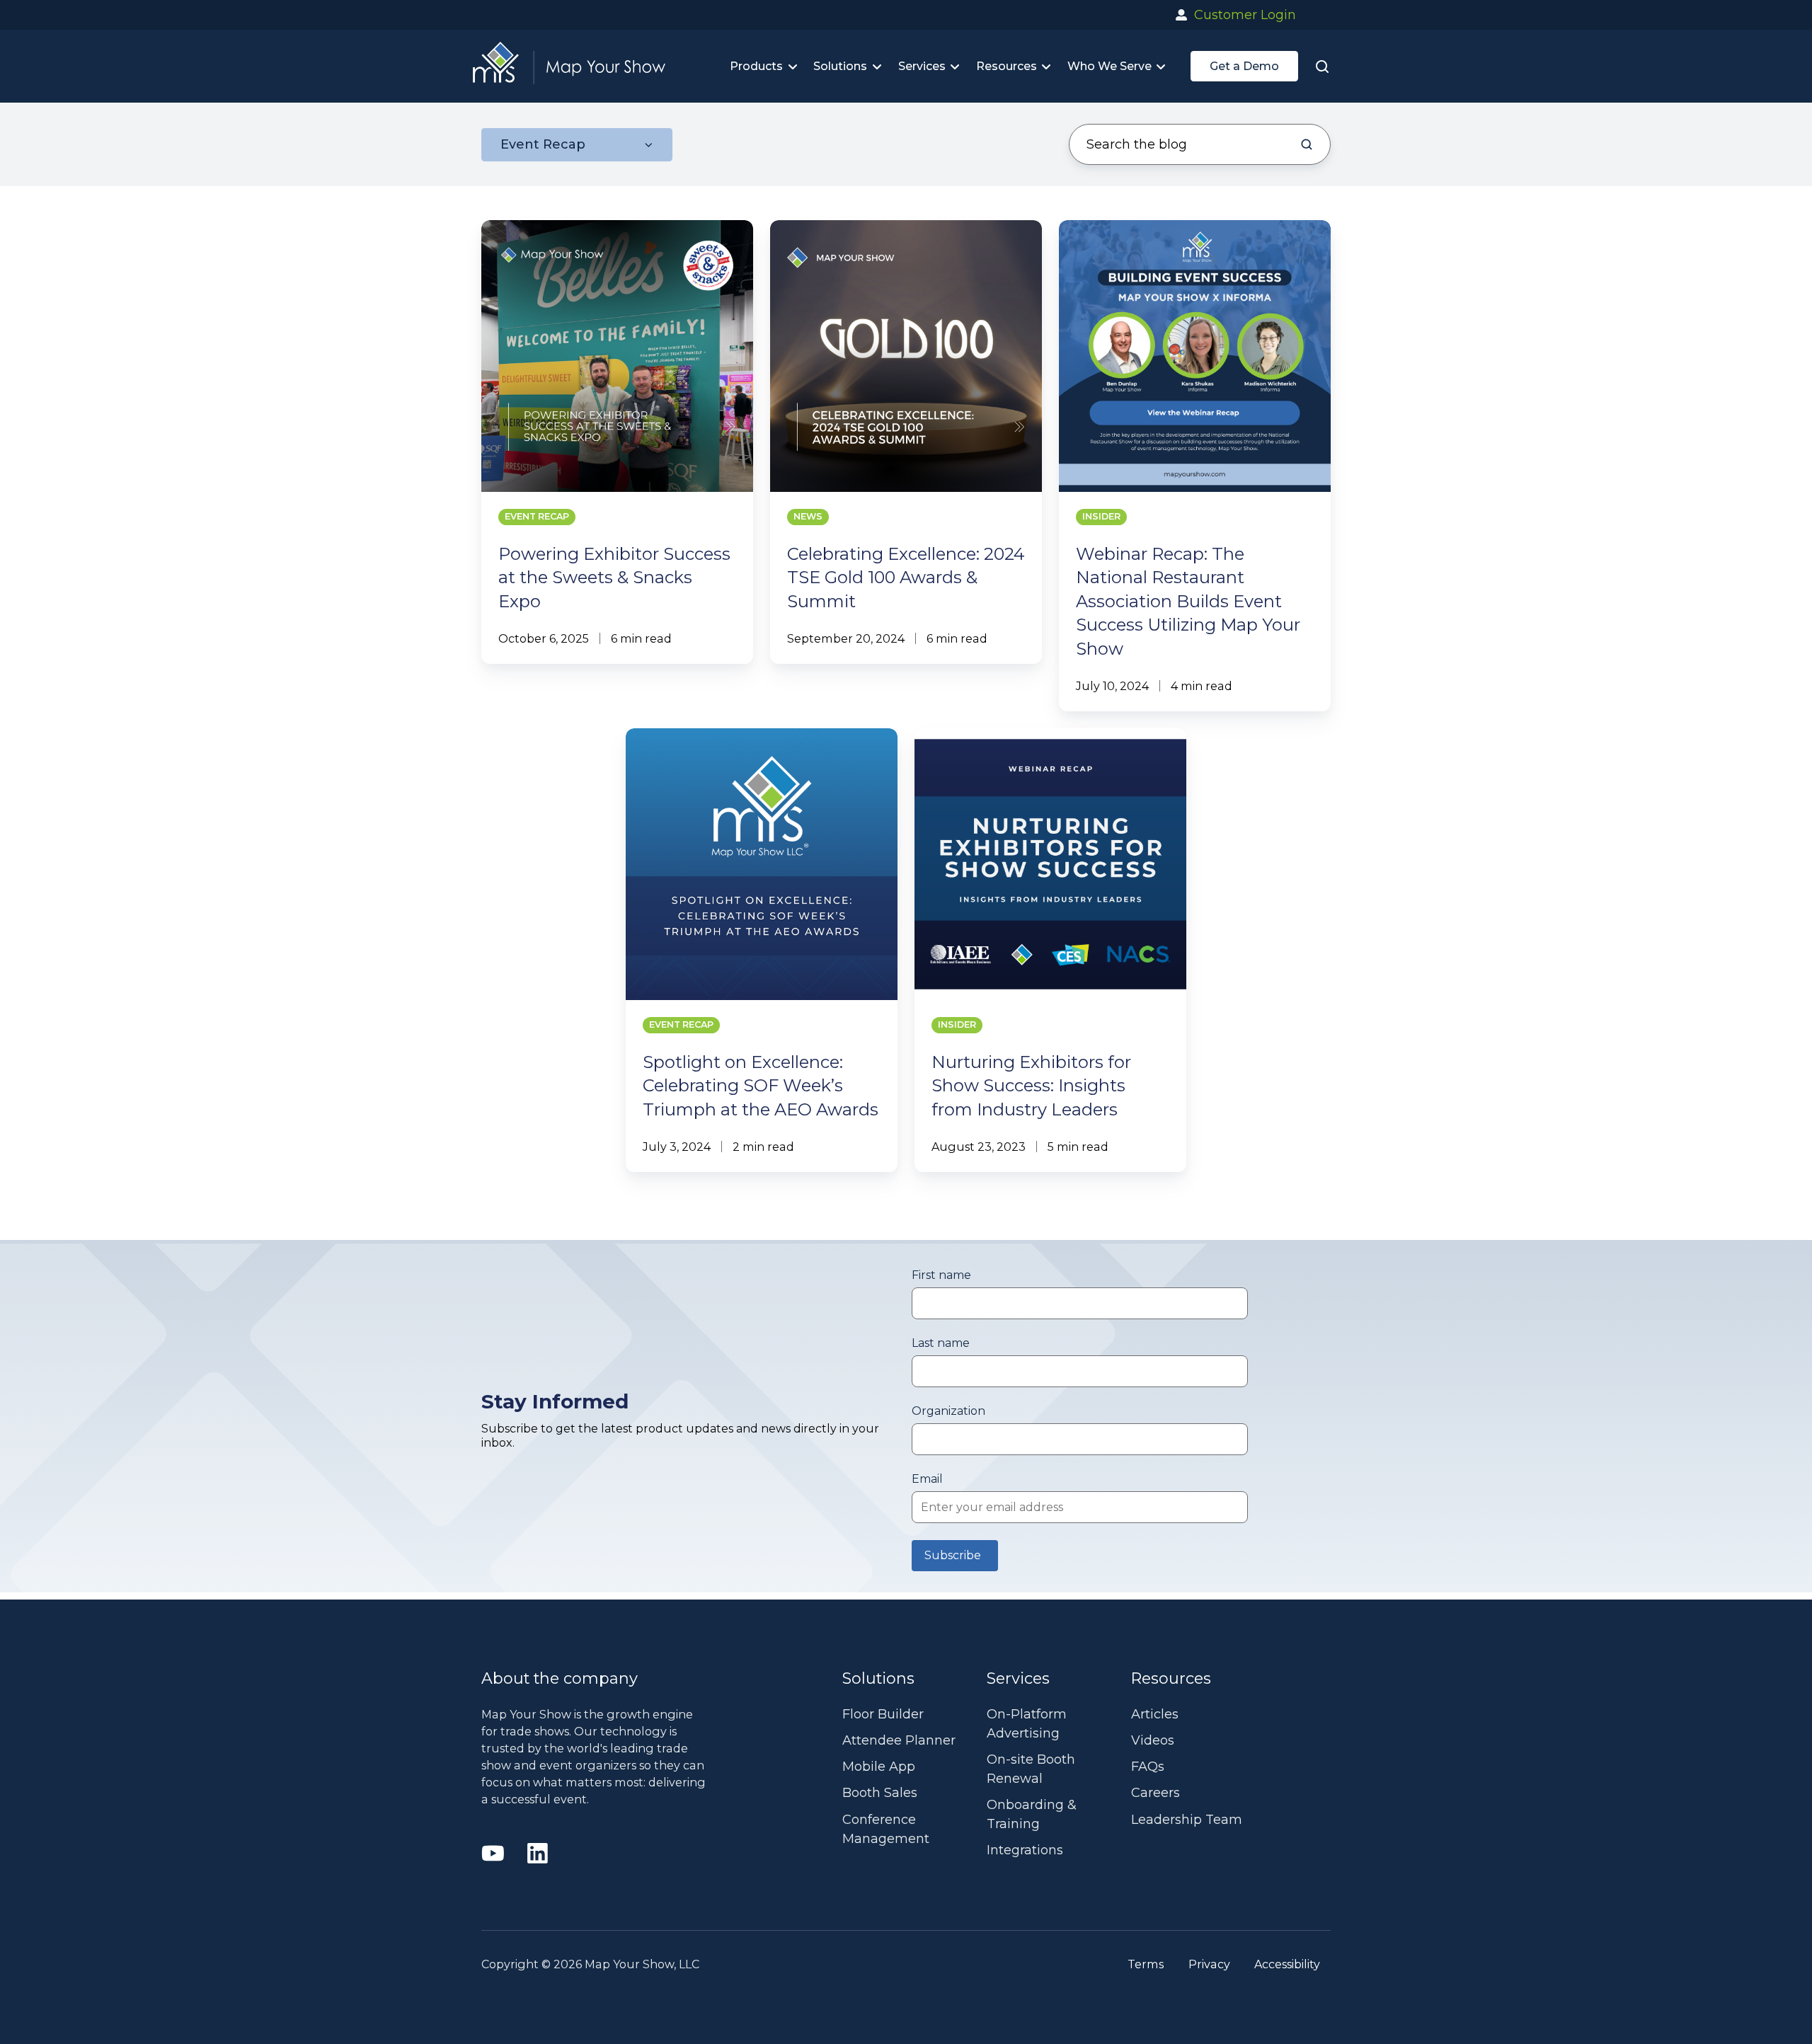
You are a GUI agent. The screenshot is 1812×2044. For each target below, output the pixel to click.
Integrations (1025, 1850)
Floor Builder (883, 1714)
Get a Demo (1244, 66)
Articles (1155, 1714)
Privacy (1209, 1964)
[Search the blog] (1307, 144)
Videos (1153, 1740)
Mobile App (879, 1767)
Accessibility (1287, 1964)
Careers (1156, 1793)
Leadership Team (1187, 1820)
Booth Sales (880, 1793)
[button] (1322, 66)
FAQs (1148, 1767)
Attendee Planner (899, 1740)
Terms (1146, 1964)
